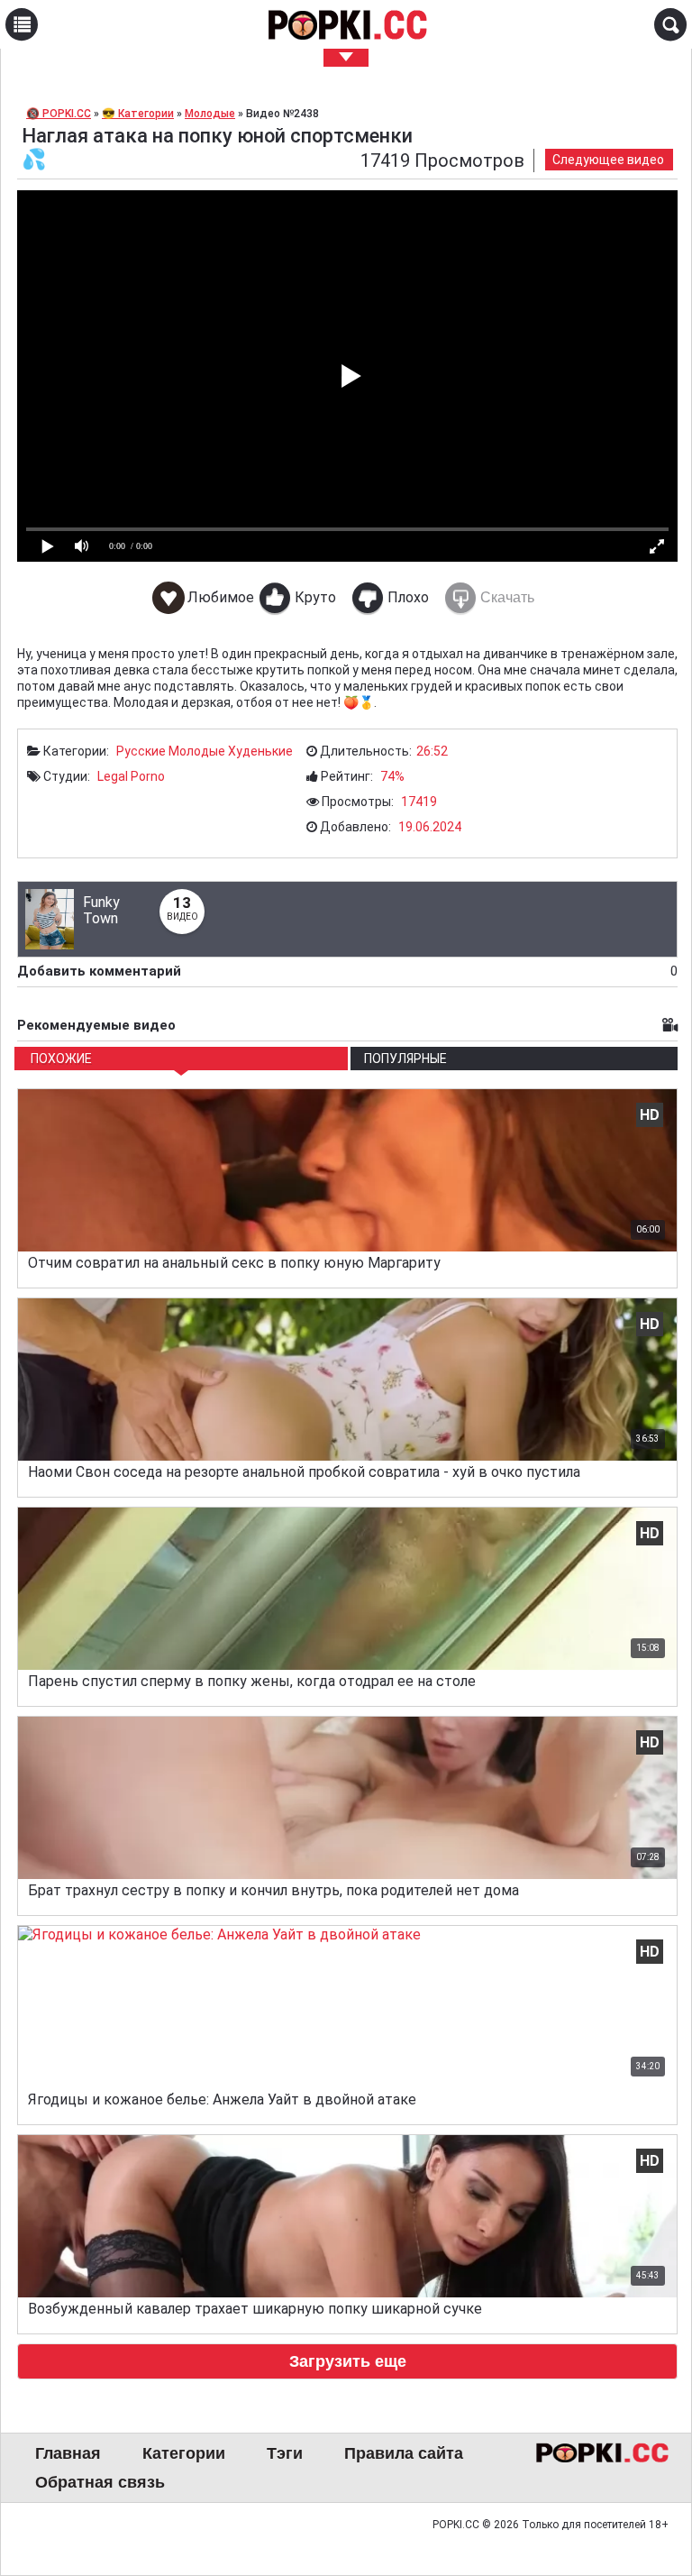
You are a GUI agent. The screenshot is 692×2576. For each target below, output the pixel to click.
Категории (184, 2453)
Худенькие (260, 751)
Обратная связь (100, 2482)
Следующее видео (608, 160)
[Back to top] (642, 2489)
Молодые (197, 751)
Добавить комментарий (347, 971)
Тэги (285, 2453)
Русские (141, 751)
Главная (68, 2453)
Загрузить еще (348, 2361)
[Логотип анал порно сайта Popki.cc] (346, 24)
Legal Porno (131, 776)
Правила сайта (404, 2453)
